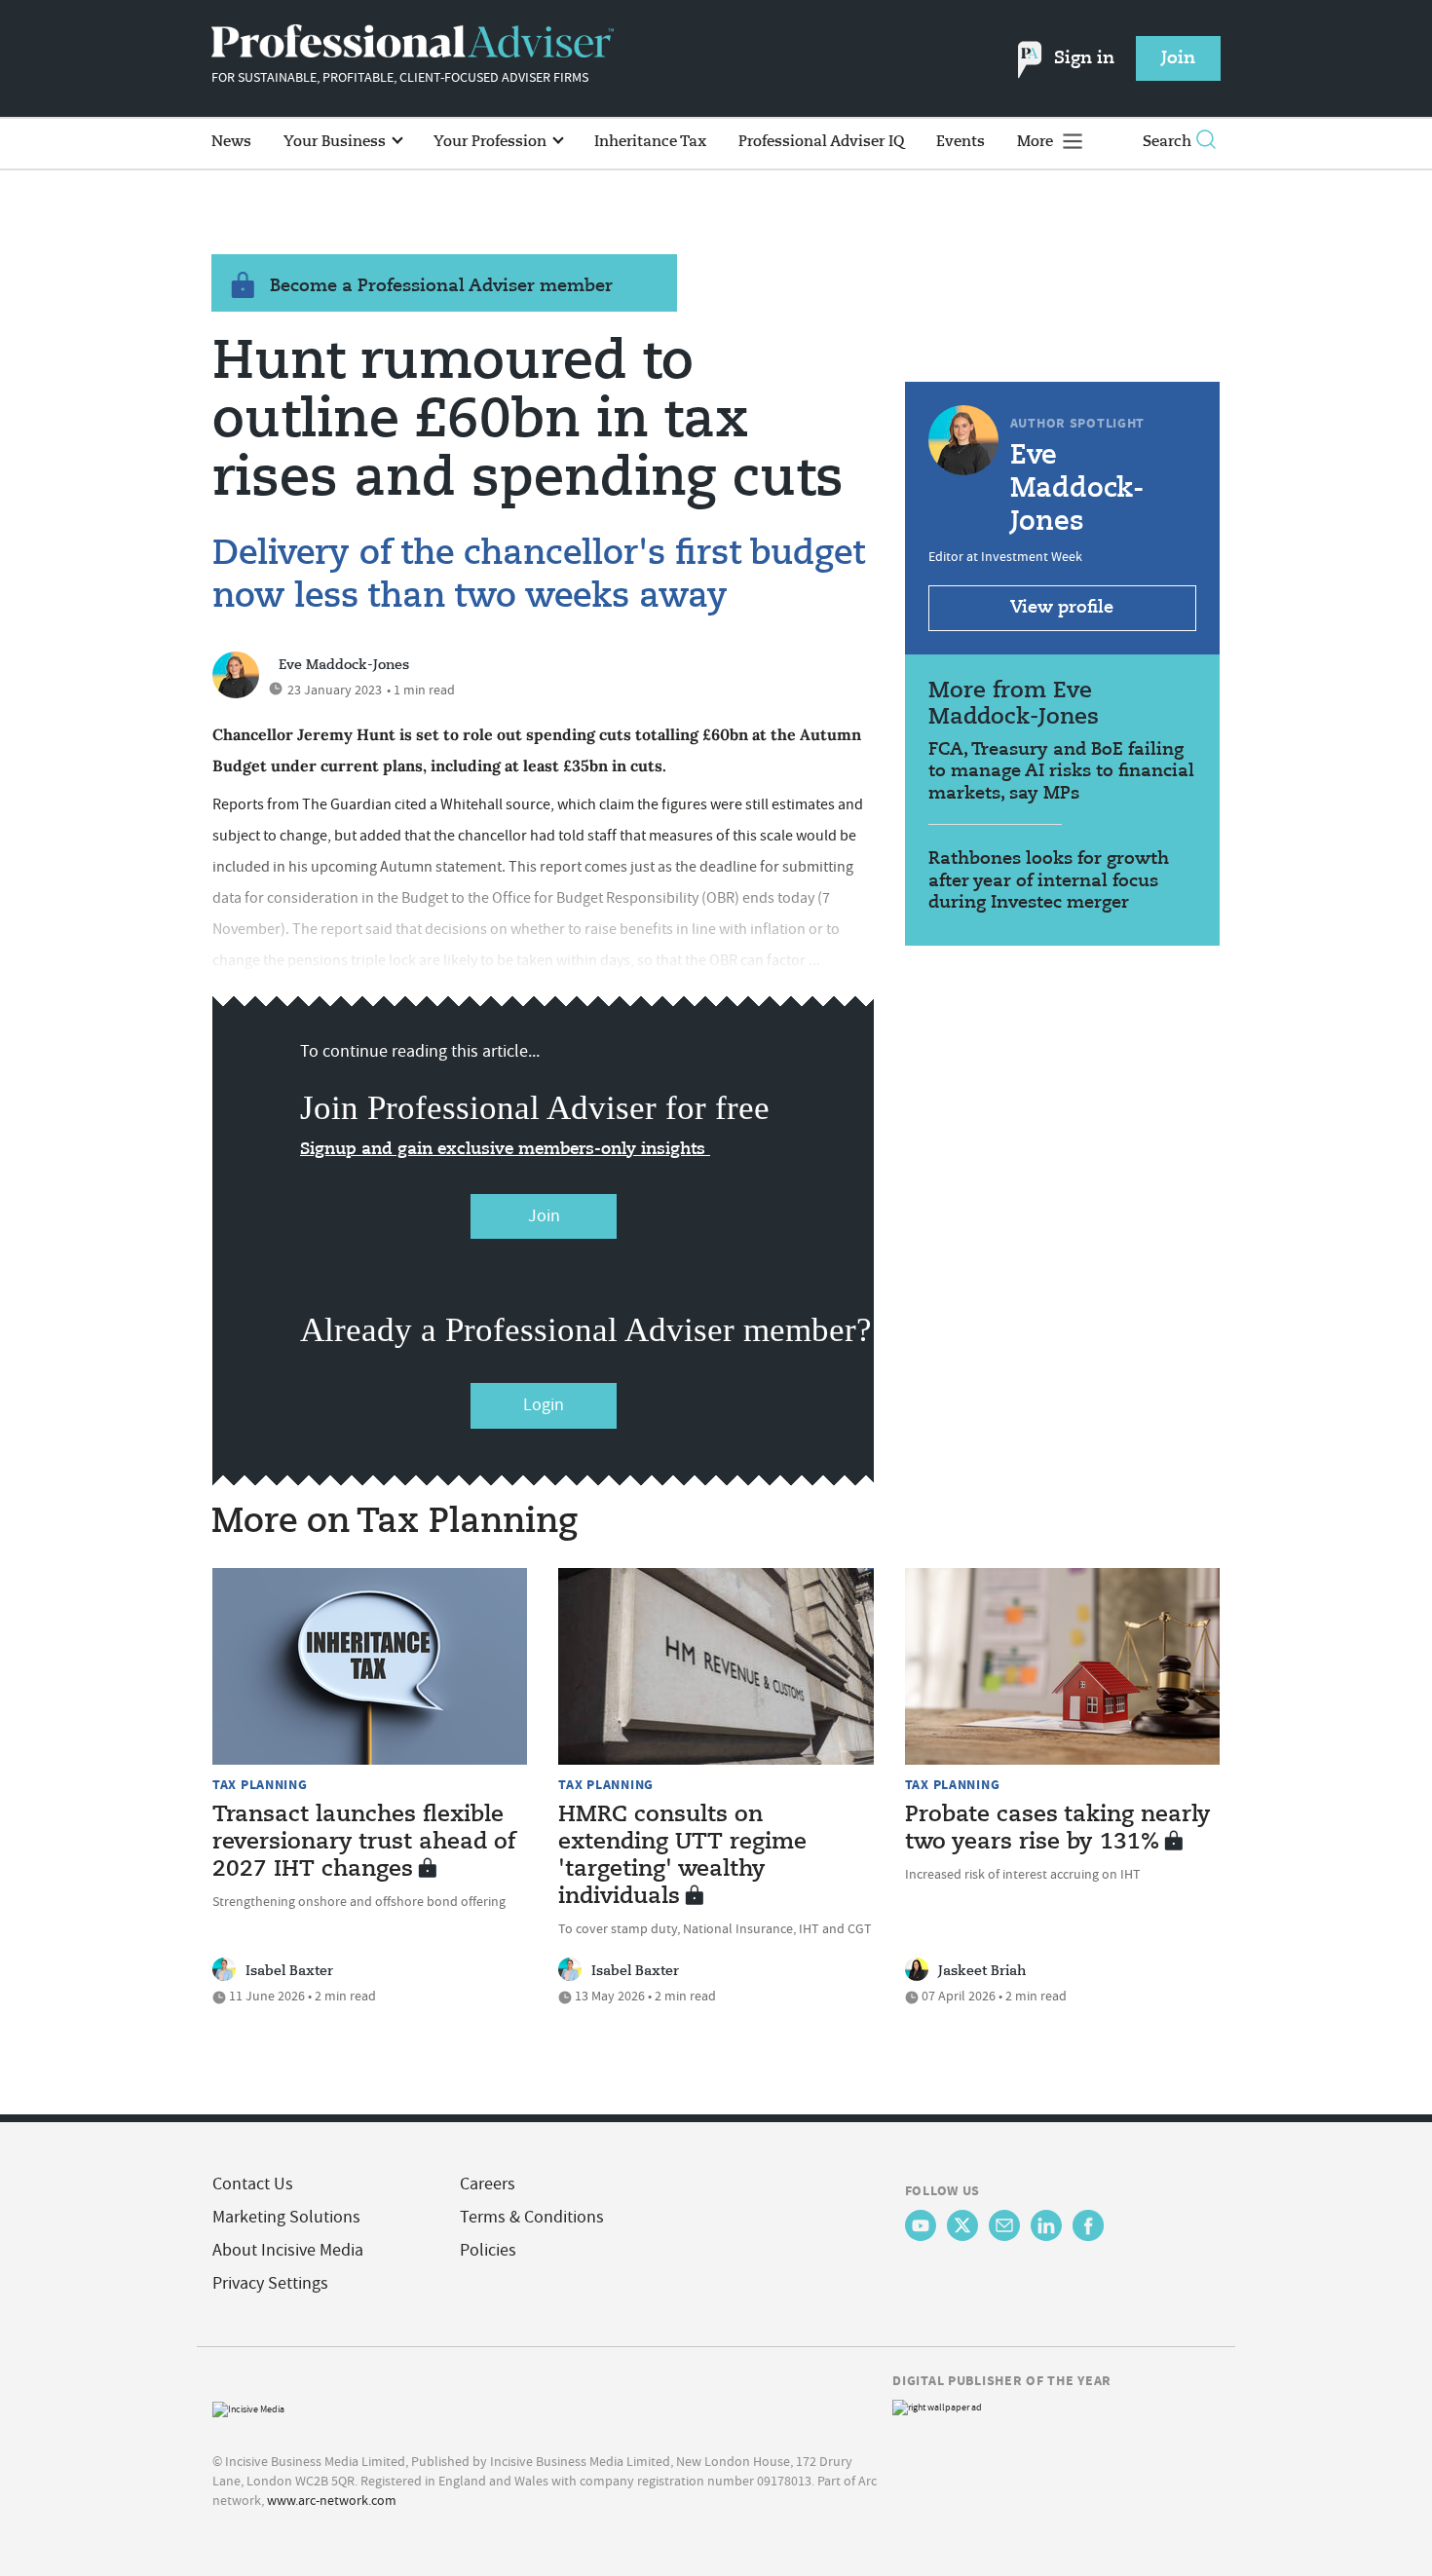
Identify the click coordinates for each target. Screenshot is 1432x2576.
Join (544, 1216)
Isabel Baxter (289, 1971)
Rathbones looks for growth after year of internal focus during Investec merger (1049, 881)
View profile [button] (1062, 608)
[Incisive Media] (248, 2407)
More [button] (1037, 142)
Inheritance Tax (650, 142)
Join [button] (1178, 58)
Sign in (1084, 58)
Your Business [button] (337, 142)
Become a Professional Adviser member (441, 286)
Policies (488, 2250)
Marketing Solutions (286, 2217)
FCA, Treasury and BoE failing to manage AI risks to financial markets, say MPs (1061, 772)
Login (544, 1405)
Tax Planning (260, 1784)
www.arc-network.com (332, 2500)
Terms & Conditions (532, 2217)
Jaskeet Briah (982, 1971)
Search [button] (1167, 142)
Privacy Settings (270, 2283)
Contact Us (253, 2184)
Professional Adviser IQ (821, 142)
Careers (488, 2184)
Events (961, 142)
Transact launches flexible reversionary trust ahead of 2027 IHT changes (364, 1843)
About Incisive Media (288, 2250)
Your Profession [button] (492, 142)
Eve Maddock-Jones (344, 665)
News (231, 142)
